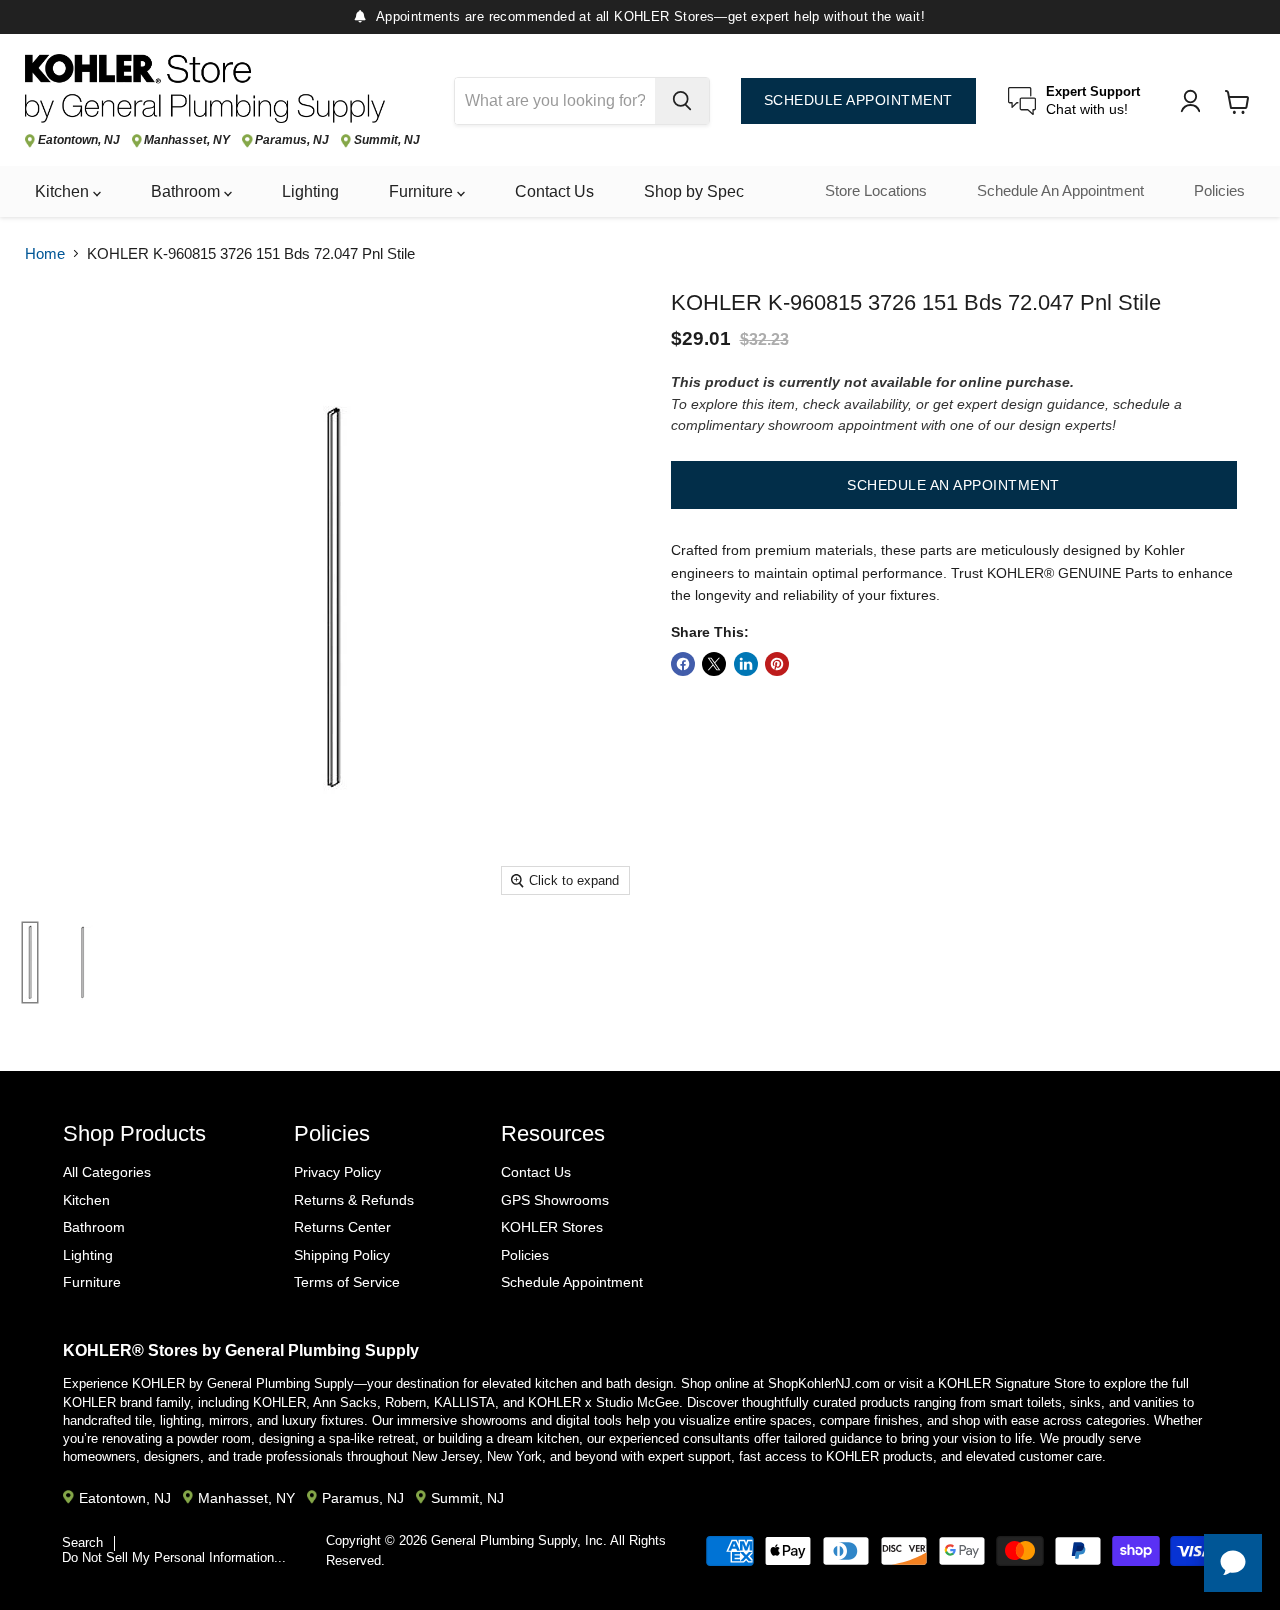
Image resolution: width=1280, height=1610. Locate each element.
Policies (1219, 191)
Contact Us (554, 191)
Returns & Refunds (354, 1200)
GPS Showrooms (555, 1200)
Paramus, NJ (292, 140)
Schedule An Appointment (1060, 191)
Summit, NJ (387, 140)
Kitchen (64, 191)
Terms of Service (347, 1282)
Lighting (310, 191)
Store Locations (876, 191)
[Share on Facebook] (683, 664)
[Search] (682, 101)
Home (45, 253)
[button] (954, 485)
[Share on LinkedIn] (746, 664)
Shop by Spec (694, 191)
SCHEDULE (858, 100)
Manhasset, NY (187, 140)
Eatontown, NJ (79, 140)
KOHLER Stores (552, 1227)
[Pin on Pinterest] (777, 664)
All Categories (107, 1172)
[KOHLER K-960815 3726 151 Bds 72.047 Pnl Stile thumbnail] (30, 962)
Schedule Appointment (572, 1282)
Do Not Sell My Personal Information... (174, 1557)
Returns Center (342, 1227)
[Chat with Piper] (1233, 1563)
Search (82, 1542)
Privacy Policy (337, 1172)
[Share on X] (714, 664)
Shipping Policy (342, 1255)
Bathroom (187, 191)
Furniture (423, 191)
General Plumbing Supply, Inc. (519, 1540)
